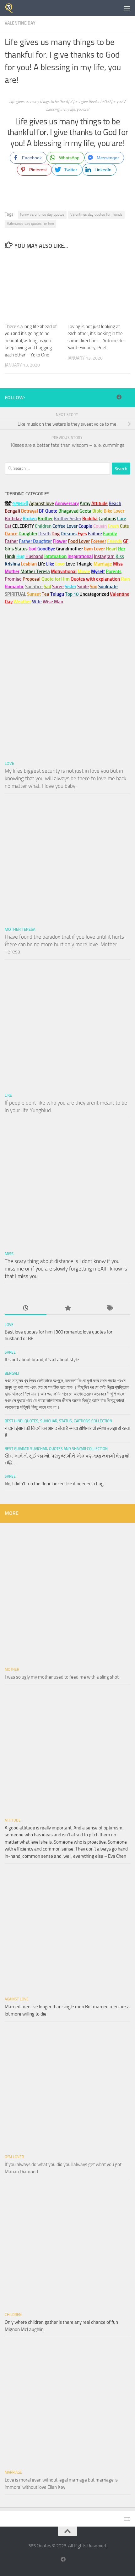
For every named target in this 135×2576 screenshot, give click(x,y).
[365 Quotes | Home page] (11, 8)
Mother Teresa (20, 929)
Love (9, 763)
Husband (34, 556)
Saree (10, 1352)
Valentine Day (20, 23)
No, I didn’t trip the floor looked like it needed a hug (54, 1484)
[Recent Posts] (26, 1308)
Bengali (12, 1373)
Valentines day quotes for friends (96, 214)
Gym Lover (14, 2157)
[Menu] (127, 8)
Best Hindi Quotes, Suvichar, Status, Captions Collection (58, 1421)
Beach (115, 503)
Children (13, 2315)
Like (8, 1095)
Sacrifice (34, 587)
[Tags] (109, 1308)
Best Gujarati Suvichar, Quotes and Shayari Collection (56, 1449)
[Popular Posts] (67, 1308)
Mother (12, 1669)
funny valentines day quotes (42, 214)
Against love (17, 1999)
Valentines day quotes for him (30, 224)
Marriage (103, 564)
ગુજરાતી (20, 503)
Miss (118, 564)
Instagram (104, 556)
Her (122, 549)
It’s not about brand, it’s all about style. (42, 1360)
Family (110, 534)
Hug (20, 556)
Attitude (100, 503)
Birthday (13, 519)
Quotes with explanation (95, 579)
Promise (13, 579)
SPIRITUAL (15, 594)
